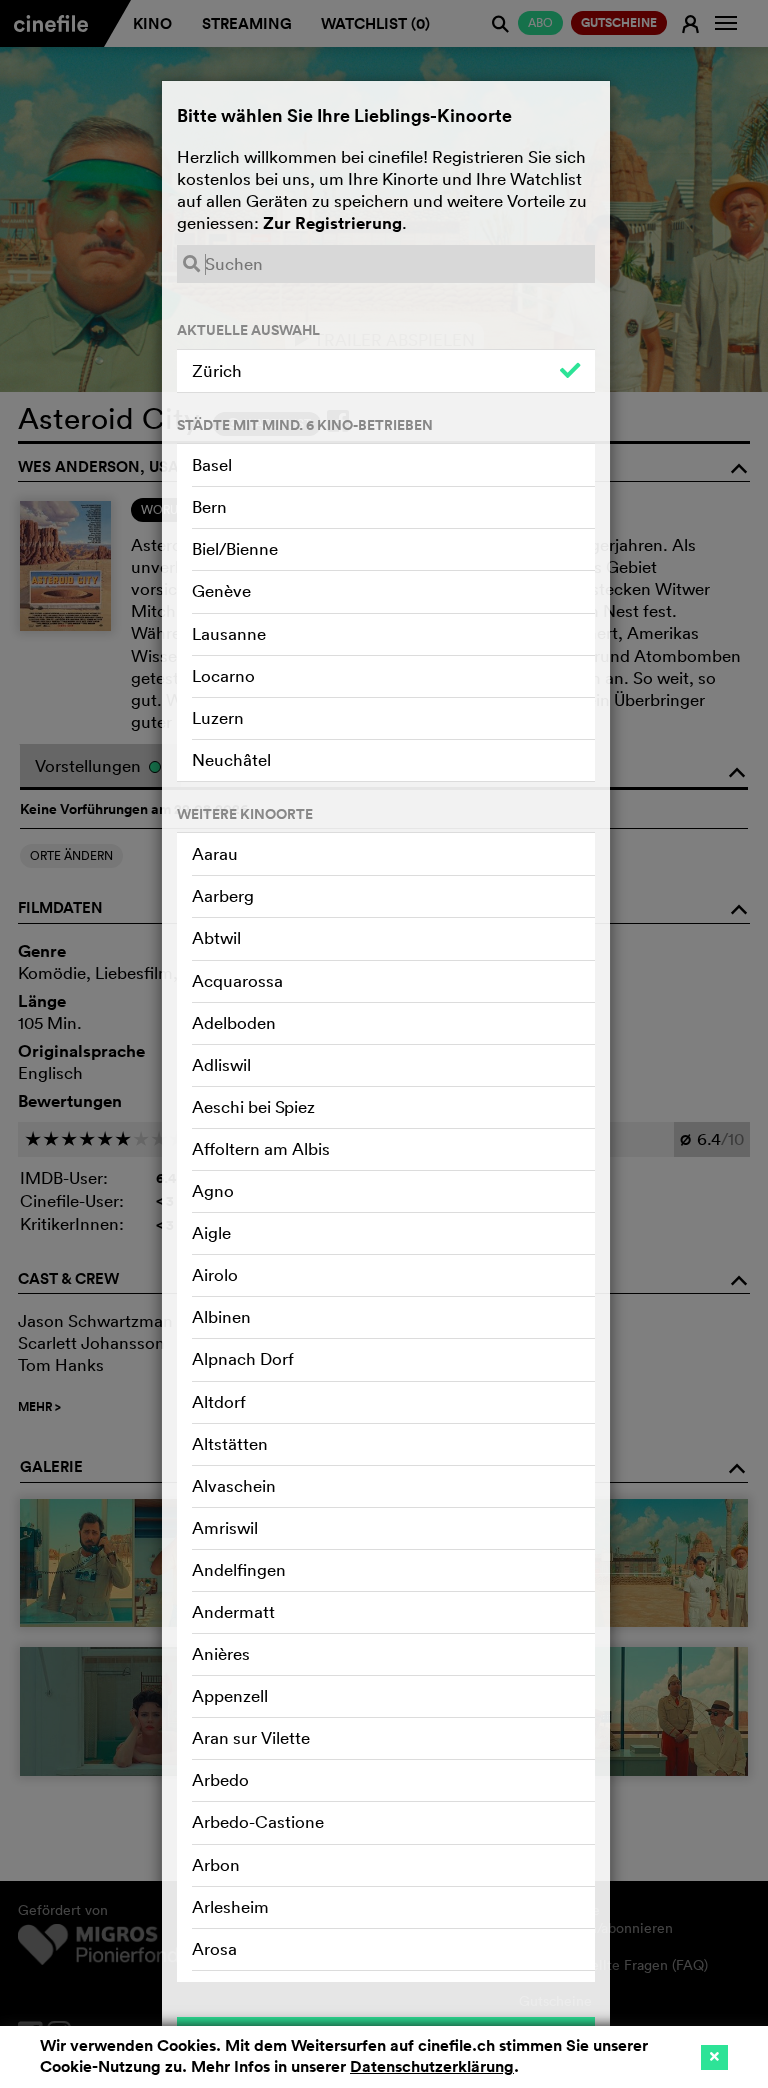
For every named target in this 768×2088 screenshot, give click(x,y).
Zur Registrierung (332, 223)
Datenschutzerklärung (432, 2066)
